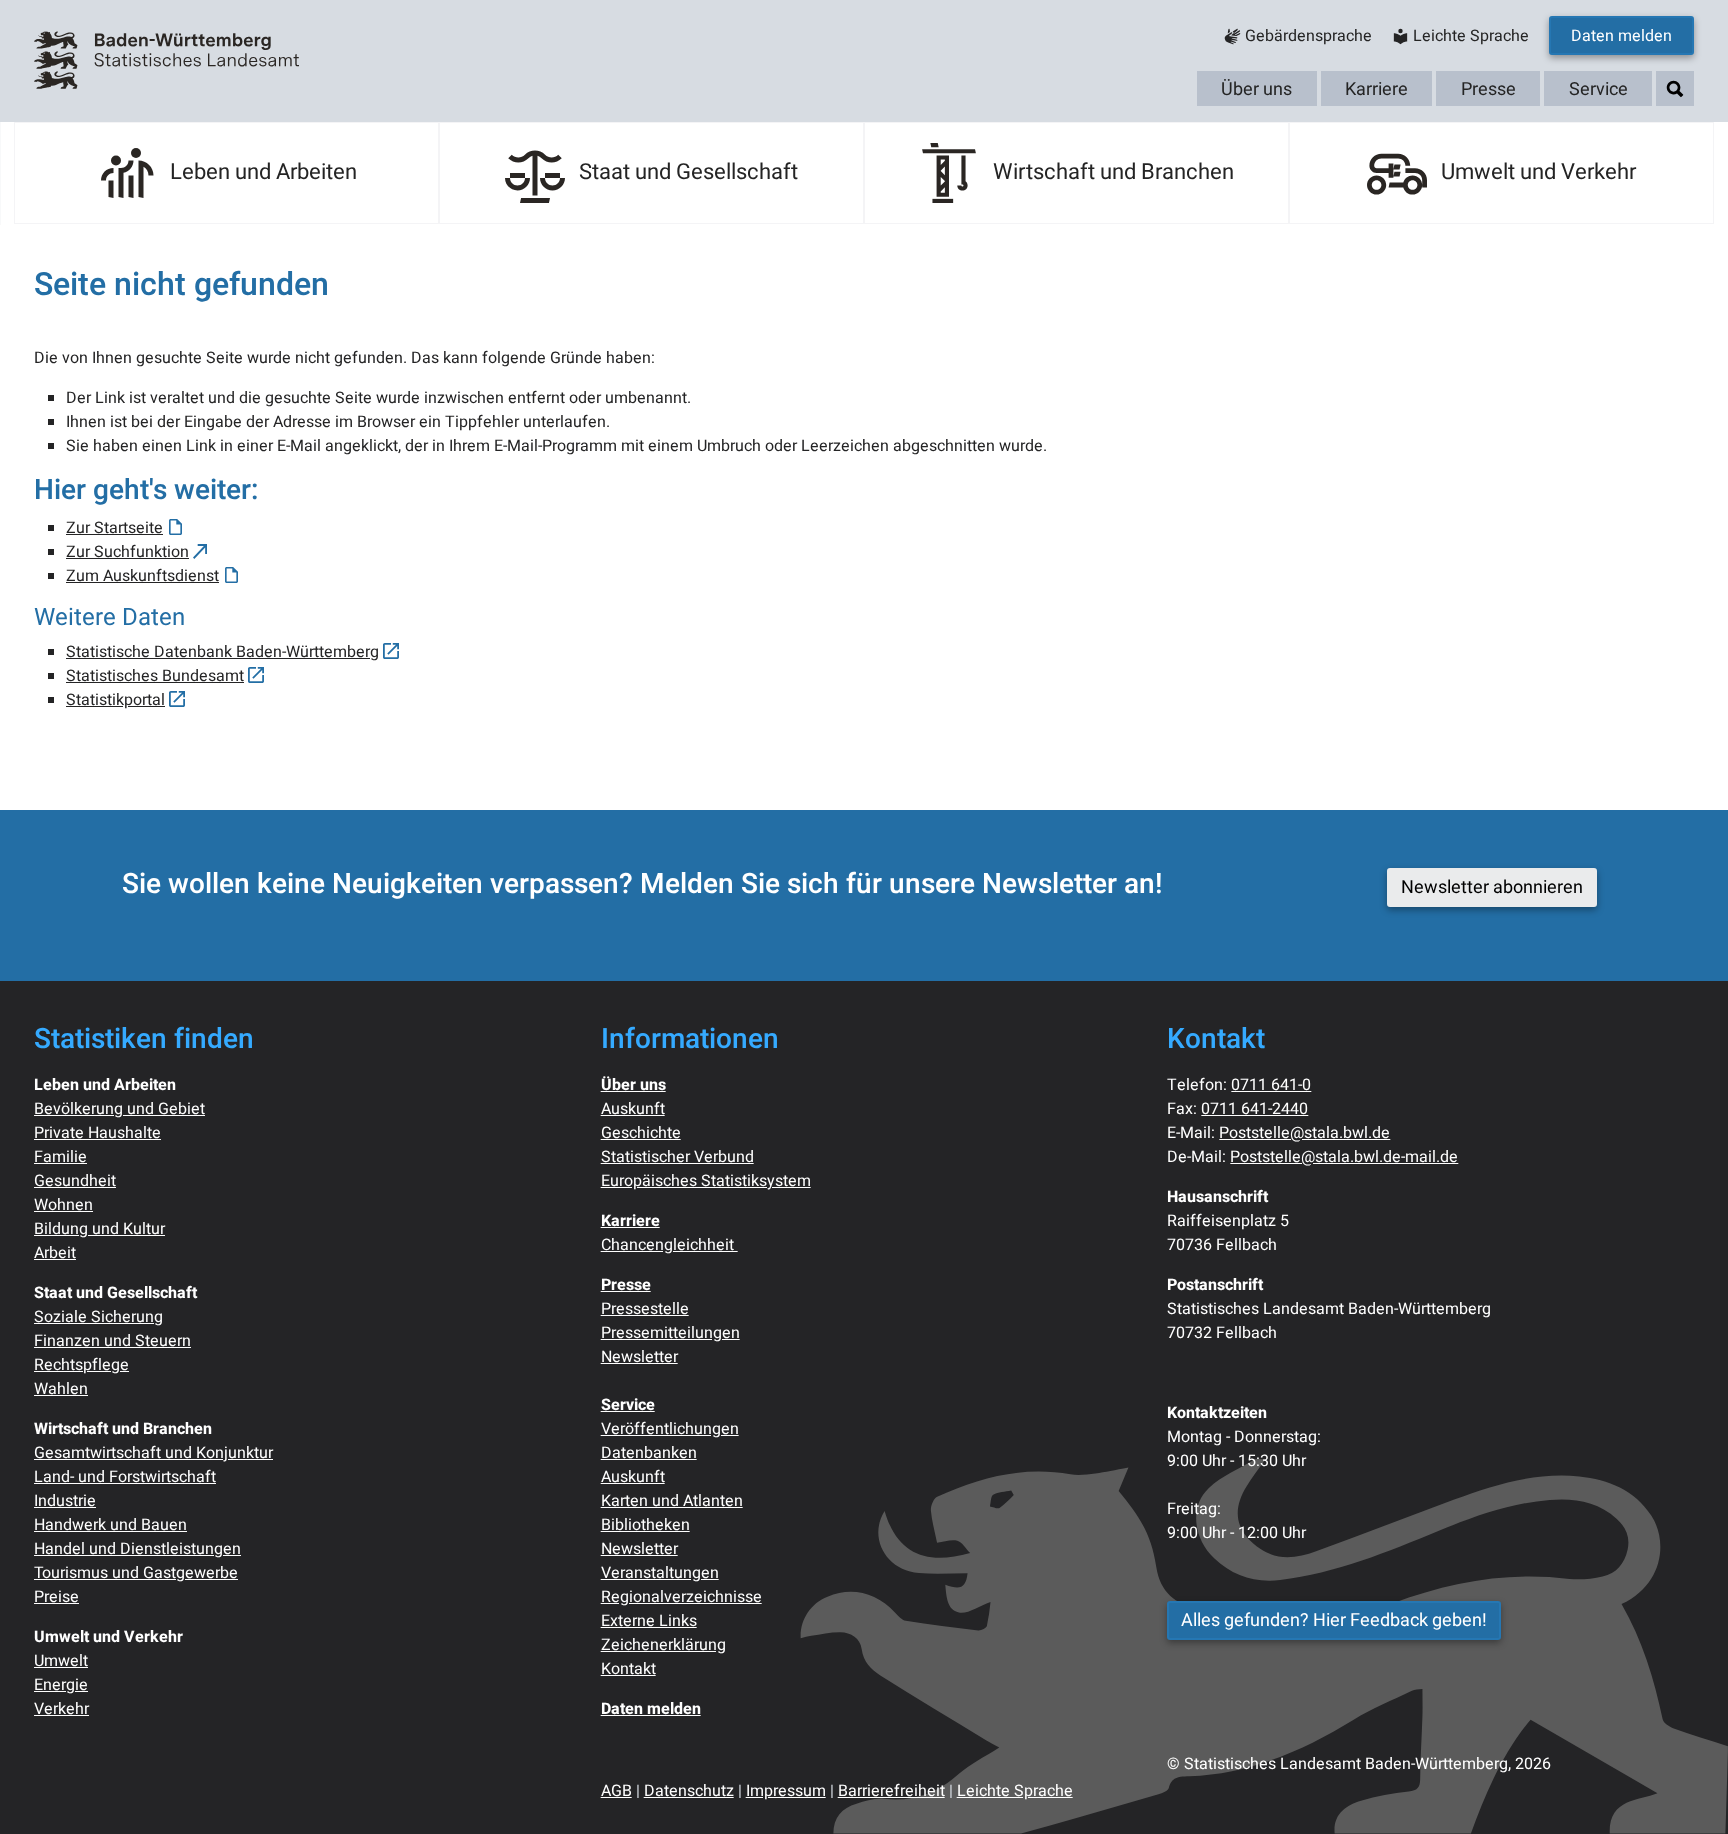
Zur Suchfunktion (127, 552)
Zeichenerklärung (663, 1645)
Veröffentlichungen (670, 1429)
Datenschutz (689, 1791)
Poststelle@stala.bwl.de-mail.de (1344, 1157)
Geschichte (641, 1133)
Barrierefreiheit (891, 1791)
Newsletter (639, 1357)
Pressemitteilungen (670, 1333)
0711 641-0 (1271, 1085)
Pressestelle (645, 1309)
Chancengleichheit (669, 1245)
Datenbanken (649, 1453)
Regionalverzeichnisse (681, 1597)
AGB (616, 1791)
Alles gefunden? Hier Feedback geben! (1334, 1620)
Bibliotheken (645, 1525)
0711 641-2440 (1254, 1109)
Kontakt (628, 1669)
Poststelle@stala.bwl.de (1304, 1133)
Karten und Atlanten (672, 1501)
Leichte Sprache (1015, 1791)
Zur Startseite (114, 528)
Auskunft (633, 1109)
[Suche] (1675, 89)
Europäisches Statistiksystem (706, 1181)
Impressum (786, 1791)
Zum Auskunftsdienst (142, 576)
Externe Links (649, 1621)
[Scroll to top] (1684, 1790)
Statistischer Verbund (677, 1157)
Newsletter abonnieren (1492, 887)
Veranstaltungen (660, 1573)
